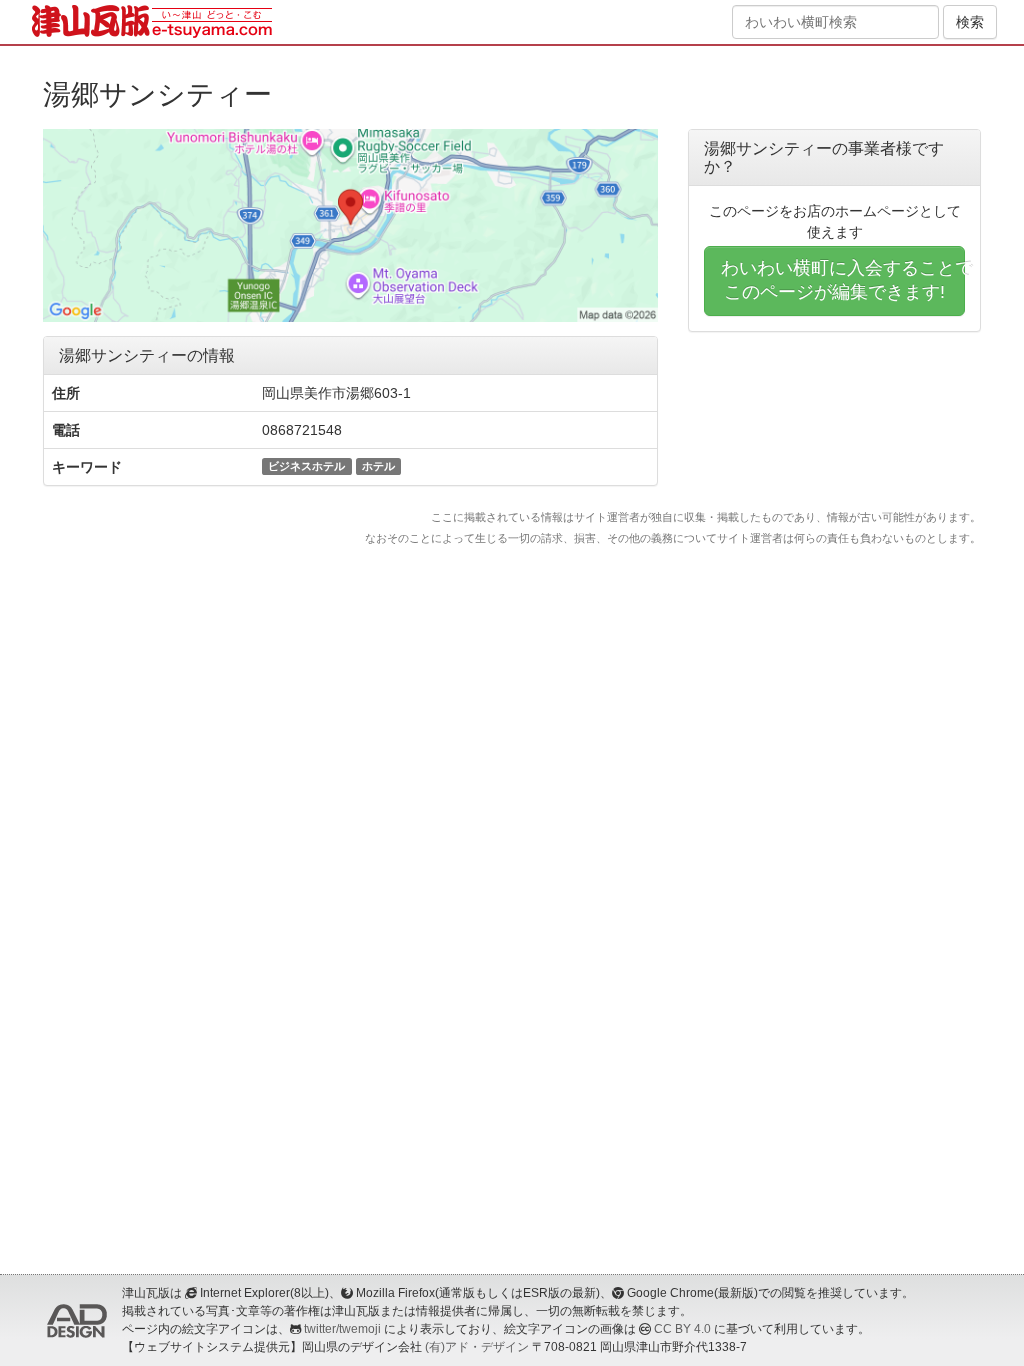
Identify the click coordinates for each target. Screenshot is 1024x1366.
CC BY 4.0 (682, 1329)
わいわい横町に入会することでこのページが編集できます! (843, 280)
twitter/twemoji (342, 1329)
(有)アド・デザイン (477, 1347)
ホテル (378, 466)
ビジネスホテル (306, 466)
